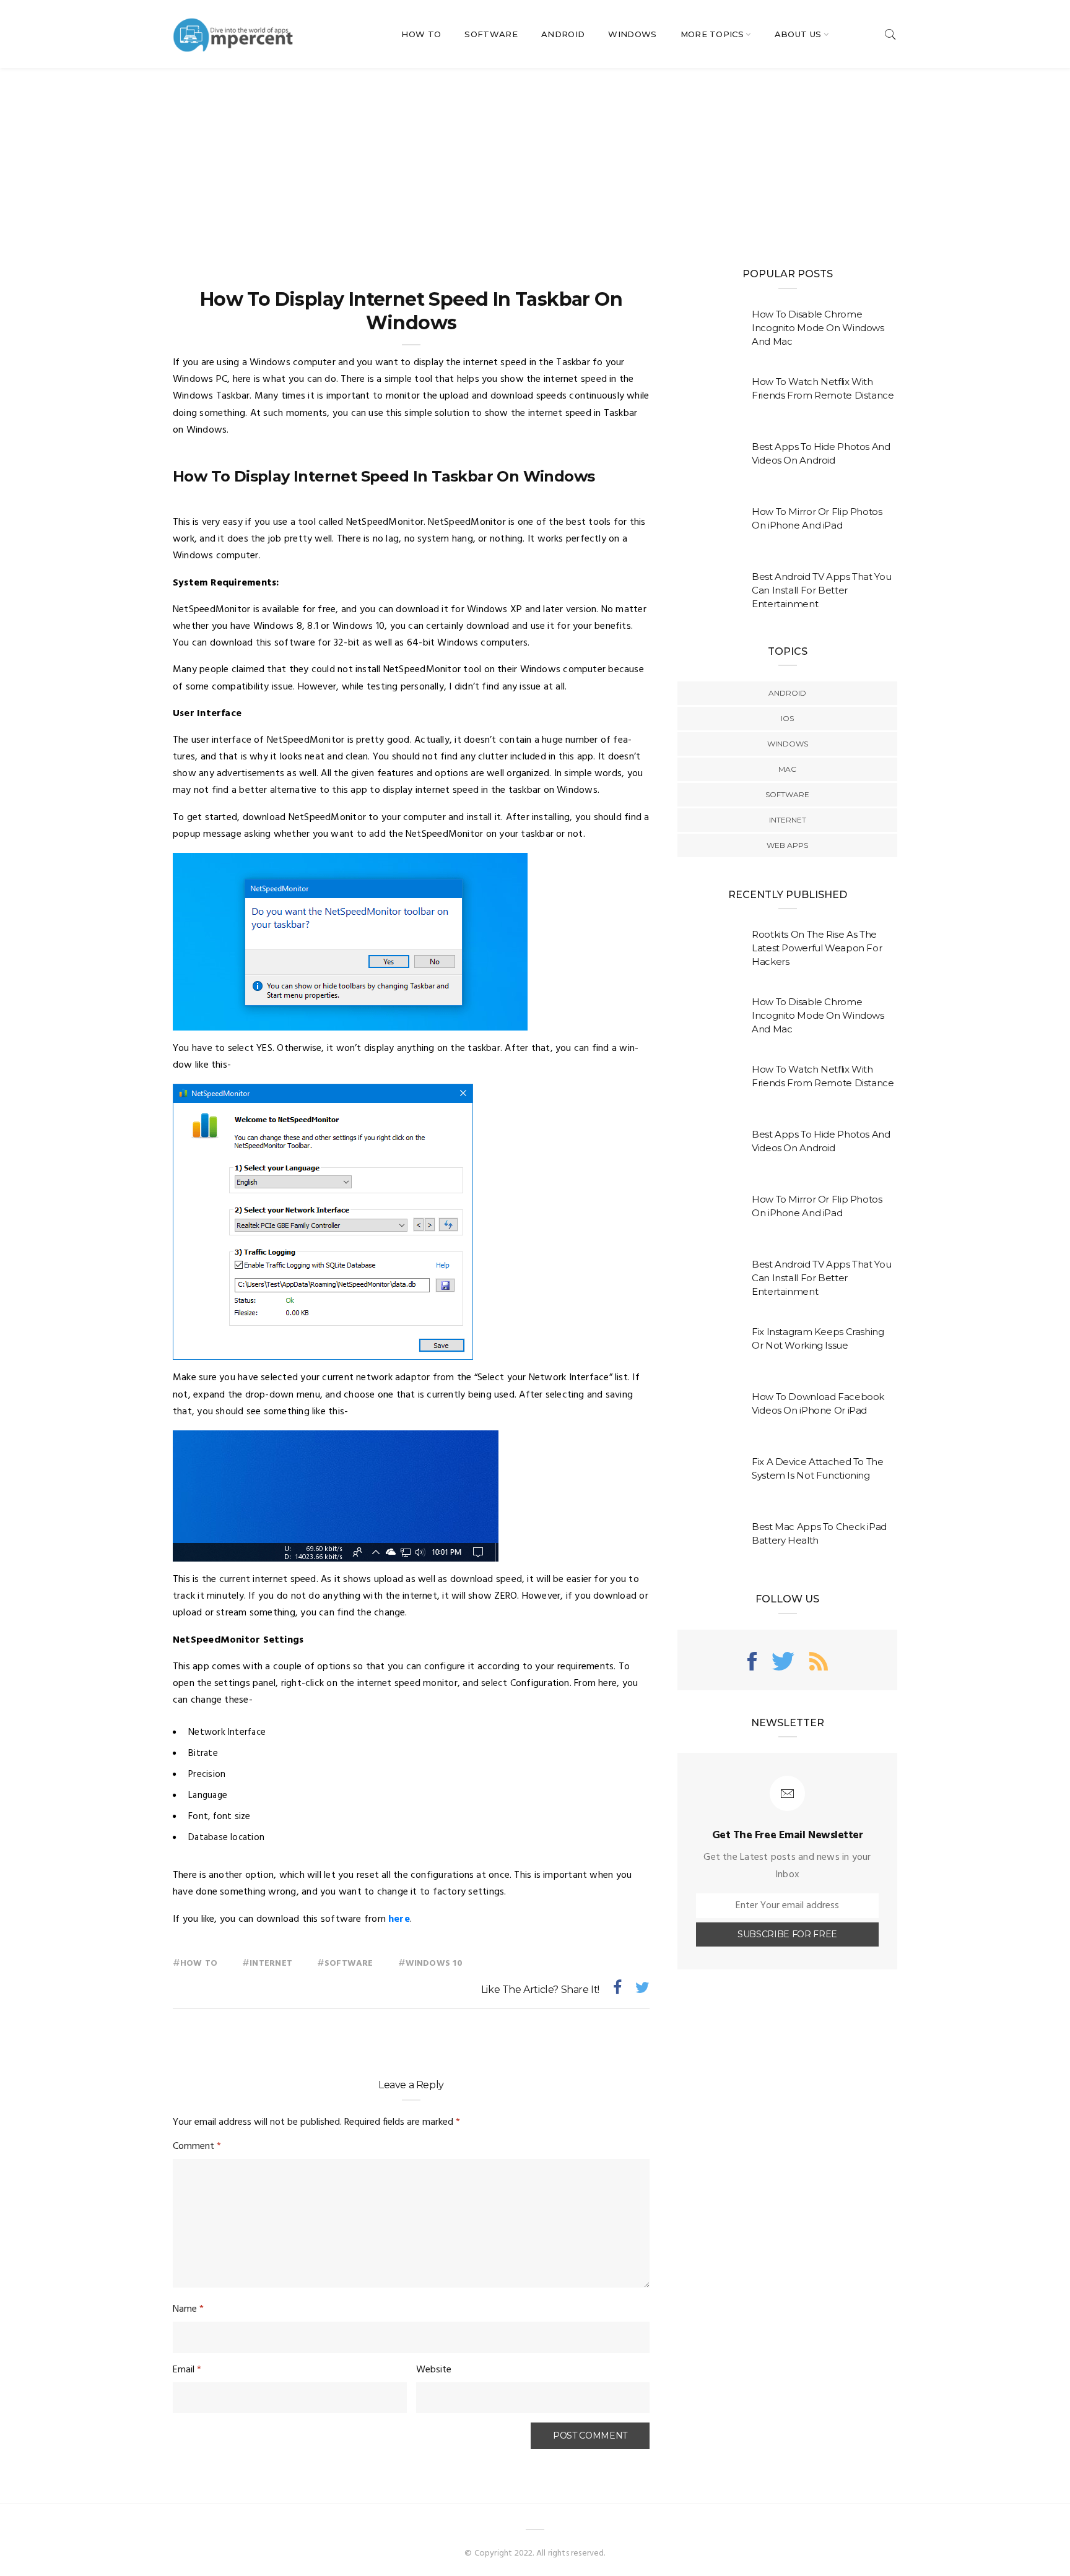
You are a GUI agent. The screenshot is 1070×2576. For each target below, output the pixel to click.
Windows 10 (434, 1964)
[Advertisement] (535, 161)
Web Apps (787, 845)
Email (187, 2370)
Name (188, 2309)
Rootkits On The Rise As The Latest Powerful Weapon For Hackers (817, 948)
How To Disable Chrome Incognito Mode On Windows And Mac (818, 328)
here (399, 1919)
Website (434, 2370)
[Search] (890, 34)
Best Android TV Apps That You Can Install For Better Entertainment (821, 590)
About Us (798, 34)
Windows (632, 34)
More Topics (712, 34)
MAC (787, 769)
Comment (197, 2146)
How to (199, 1964)
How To (421, 34)
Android (563, 34)
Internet (271, 1964)
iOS (787, 718)
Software (491, 34)
